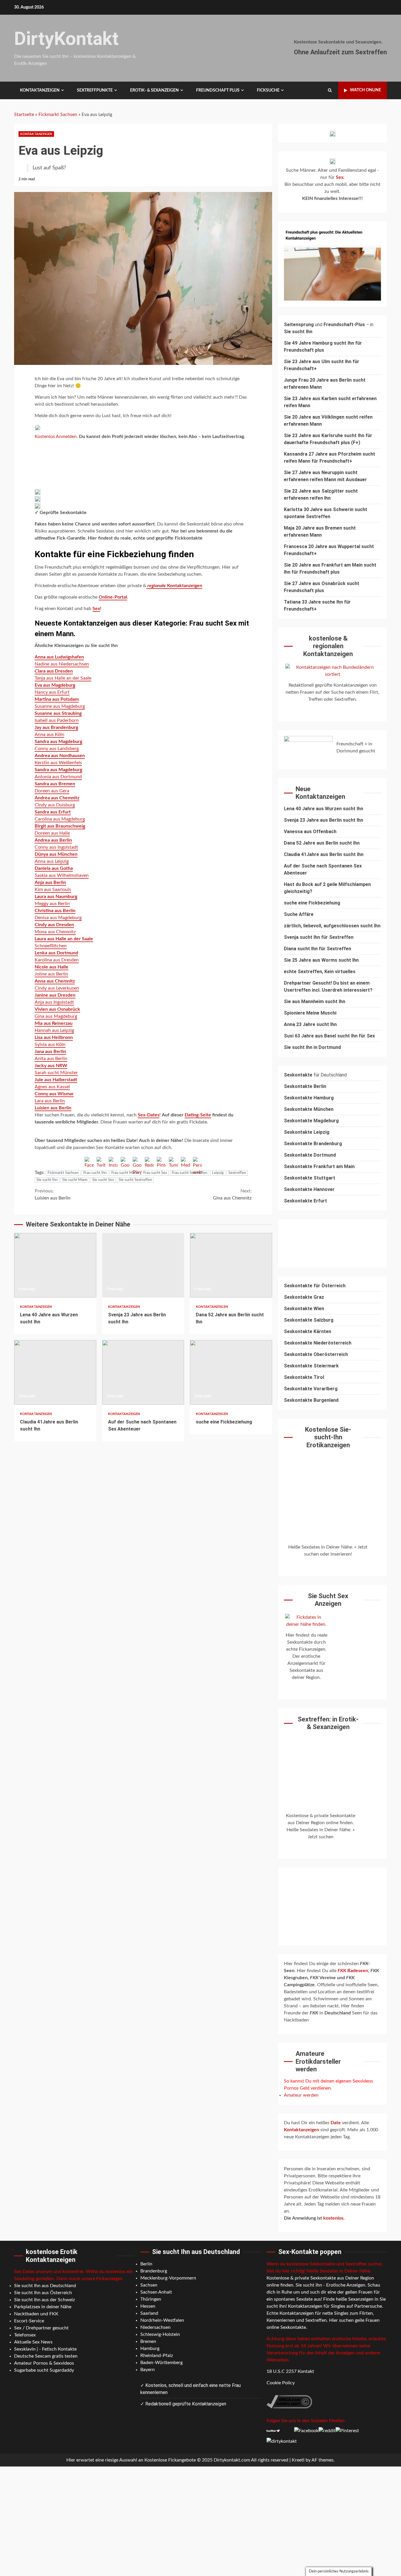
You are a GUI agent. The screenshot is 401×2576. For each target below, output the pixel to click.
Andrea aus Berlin (53, 840)
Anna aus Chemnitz (55, 981)
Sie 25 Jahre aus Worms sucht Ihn (321, 960)
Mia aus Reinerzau (54, 1023)
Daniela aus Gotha (54, 868)
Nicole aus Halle (52, 967)
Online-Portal (113, 597)
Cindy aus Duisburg (55, 805)
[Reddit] (149, 1161)
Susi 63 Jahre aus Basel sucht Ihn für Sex (329, 1036)
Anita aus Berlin (51, 1059)
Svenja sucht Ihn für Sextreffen (319, 937)
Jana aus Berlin (50, 1052)
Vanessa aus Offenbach (310, 832)
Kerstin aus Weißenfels (58, 763)
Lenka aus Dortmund (56, 953)
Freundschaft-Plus (344, 325)
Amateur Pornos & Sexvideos (44, 2363)
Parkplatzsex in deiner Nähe (43, 2307)
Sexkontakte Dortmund (310, 1155)
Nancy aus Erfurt (52, 692)
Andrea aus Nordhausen (60, 756)
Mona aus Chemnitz (55, 932)
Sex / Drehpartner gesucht (41, 2328)
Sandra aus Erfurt (53, 812)
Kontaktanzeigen (40, 90)
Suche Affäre (299, 914)
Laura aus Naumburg (56, 897)
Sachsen (149, 2285)
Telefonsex (25, 2335)
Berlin (146, 2264)
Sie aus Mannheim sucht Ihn (315, 1001)
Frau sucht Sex (155, 1173)
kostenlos (333, 2218)
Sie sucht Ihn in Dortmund (312, 1047)
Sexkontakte (299, 1343)
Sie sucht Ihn (47, 1180)
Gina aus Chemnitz (232, 1195)
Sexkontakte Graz (304, 1297)
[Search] (330, 90)
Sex (96, 609)
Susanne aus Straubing (58, 713)
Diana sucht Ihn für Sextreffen (317, 949)
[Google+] (125, 1161)
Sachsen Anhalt (156, 2292)
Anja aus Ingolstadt (54, 1002)
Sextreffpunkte (95, 90)
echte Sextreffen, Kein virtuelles (320, 972)
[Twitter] (101, 1161)
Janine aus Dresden (55, 995)
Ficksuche (268, 90)
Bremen (148, 2341)
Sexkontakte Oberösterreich (316, 1354)
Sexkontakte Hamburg (309, 1098)
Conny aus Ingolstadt (56, 847)
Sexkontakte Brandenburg (313, 1144)
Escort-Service (29, 2321)
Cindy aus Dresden (54, 925)
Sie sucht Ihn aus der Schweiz (44, 2300)
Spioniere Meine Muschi (310, 1013)
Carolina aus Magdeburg (60, 819)
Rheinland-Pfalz (157, 2356)
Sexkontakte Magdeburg (311, 1121)
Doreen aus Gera (52, 791)
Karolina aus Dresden (57, 960)
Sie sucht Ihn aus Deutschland (45, 2286)
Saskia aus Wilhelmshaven (62, 875)
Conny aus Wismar (54, 1094)
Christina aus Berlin (55, 911)
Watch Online (365, 90)
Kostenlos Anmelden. (57, 437)
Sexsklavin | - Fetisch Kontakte (45, 2349)
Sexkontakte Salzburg (309, 1320)
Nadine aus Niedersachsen (62, 664)
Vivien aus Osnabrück (57, 1009)
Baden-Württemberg (161, 2363)
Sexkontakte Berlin (305, 1086)
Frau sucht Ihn (95, 1173)
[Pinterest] (161, 1161)
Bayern (148, 2370)
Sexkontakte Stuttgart (310, 1178)
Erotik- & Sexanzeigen (154, 90)
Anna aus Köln (49, 734)
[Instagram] (113, 1161)
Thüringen (151, 2299)
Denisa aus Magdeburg (58, 918)
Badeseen (353, 1971)
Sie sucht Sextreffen (135, 1180)
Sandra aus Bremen (55, 784)
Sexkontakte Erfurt (305, 1201)
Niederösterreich (332, 1343)
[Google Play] (137, 1161)
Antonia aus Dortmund (58, 777)
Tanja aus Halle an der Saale (63, 678)
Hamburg (150, 2348)
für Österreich (315, 1286)
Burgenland (326, 1400)
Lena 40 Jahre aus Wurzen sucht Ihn (55, 1265)
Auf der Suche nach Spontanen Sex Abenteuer (143, 1372)
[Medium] (185, 1161)
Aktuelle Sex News (33, 2342)
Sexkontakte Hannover (309, 1189)
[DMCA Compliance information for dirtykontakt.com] (289, 2401)
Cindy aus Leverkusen (57, 988)
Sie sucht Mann (75, 1180)
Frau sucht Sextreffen (189, 1173)
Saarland (149, 2313)
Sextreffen (237, 1173)
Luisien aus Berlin (53, 1195)
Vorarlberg (326, 1389)
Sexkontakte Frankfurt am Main (319, 1166)
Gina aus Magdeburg (56, 1016)
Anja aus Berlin (50, 882)
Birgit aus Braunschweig (60, 826)
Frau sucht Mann (125, 1173)
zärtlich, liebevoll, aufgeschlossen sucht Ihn (332, 926)
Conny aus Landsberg (57, 749)
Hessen (148, 2306)
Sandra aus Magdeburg (58, 742)
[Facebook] (89, 1161)
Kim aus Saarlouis (53, 889)
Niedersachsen (155, 2327)
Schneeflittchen (51, 946)
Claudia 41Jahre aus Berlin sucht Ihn (55, 1372)
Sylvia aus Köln (50, 1044)
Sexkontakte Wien (304, 1309)
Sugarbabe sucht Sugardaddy (44, 2370)
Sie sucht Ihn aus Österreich (43, 2293)
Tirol (319, 1377)
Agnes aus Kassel (52, 1087)
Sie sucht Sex (103, 1180)
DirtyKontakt (66, 39)
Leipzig (218, 1173)
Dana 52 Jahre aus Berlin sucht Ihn (231, 1265)
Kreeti (298, 2460)
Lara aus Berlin (50, 1101)
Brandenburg (154, 2271)
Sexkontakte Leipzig (307, 1132)
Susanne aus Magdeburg (60, 706)
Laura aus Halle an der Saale (64, 939)
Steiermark (326, 1366)
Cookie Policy (281, 2383)
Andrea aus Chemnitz (57, 798)
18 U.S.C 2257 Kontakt (290, 2371)
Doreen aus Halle (52, 833)
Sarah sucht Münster (56, 1073)
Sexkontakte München (309, 1109)
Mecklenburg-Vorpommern (168, 2278)
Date (336, 2123)
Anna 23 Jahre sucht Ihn (310, 1024)
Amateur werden (301, 2095)
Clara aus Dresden (54, 671)
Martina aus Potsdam (57, 699)
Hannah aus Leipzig (54, 1030)
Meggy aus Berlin (52, 904)
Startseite (24, 114)
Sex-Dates (149, 1115)
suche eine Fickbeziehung (231, 1372)
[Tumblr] (173, 1161)
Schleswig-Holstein (160, 2334)
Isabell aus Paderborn (57, 720)
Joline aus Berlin (51, 974)
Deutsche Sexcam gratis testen (46, 2356)
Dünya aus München (56, 854)
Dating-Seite (198, 1115)
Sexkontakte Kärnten (308, 1331)
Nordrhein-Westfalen (162, 2320)
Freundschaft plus (218, 90)
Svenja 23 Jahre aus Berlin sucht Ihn (143, 1265)
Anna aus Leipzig (52, 861)
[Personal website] (197, 1161)
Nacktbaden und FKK (36, 2314)
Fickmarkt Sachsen (58, 114)
